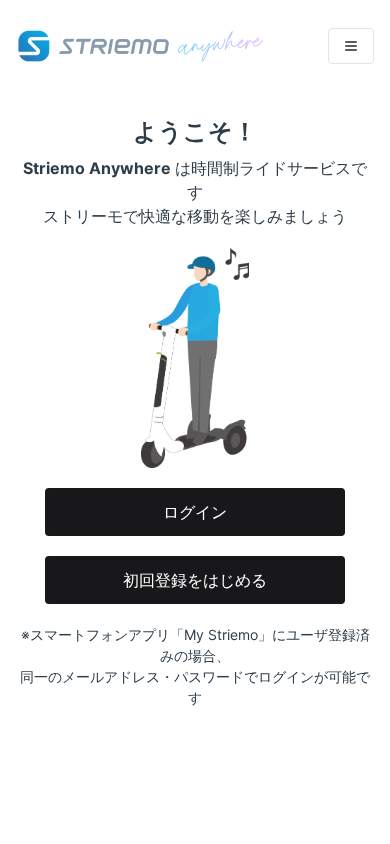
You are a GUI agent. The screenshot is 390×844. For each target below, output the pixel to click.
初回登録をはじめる (195, 580)
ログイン (195, 512)
